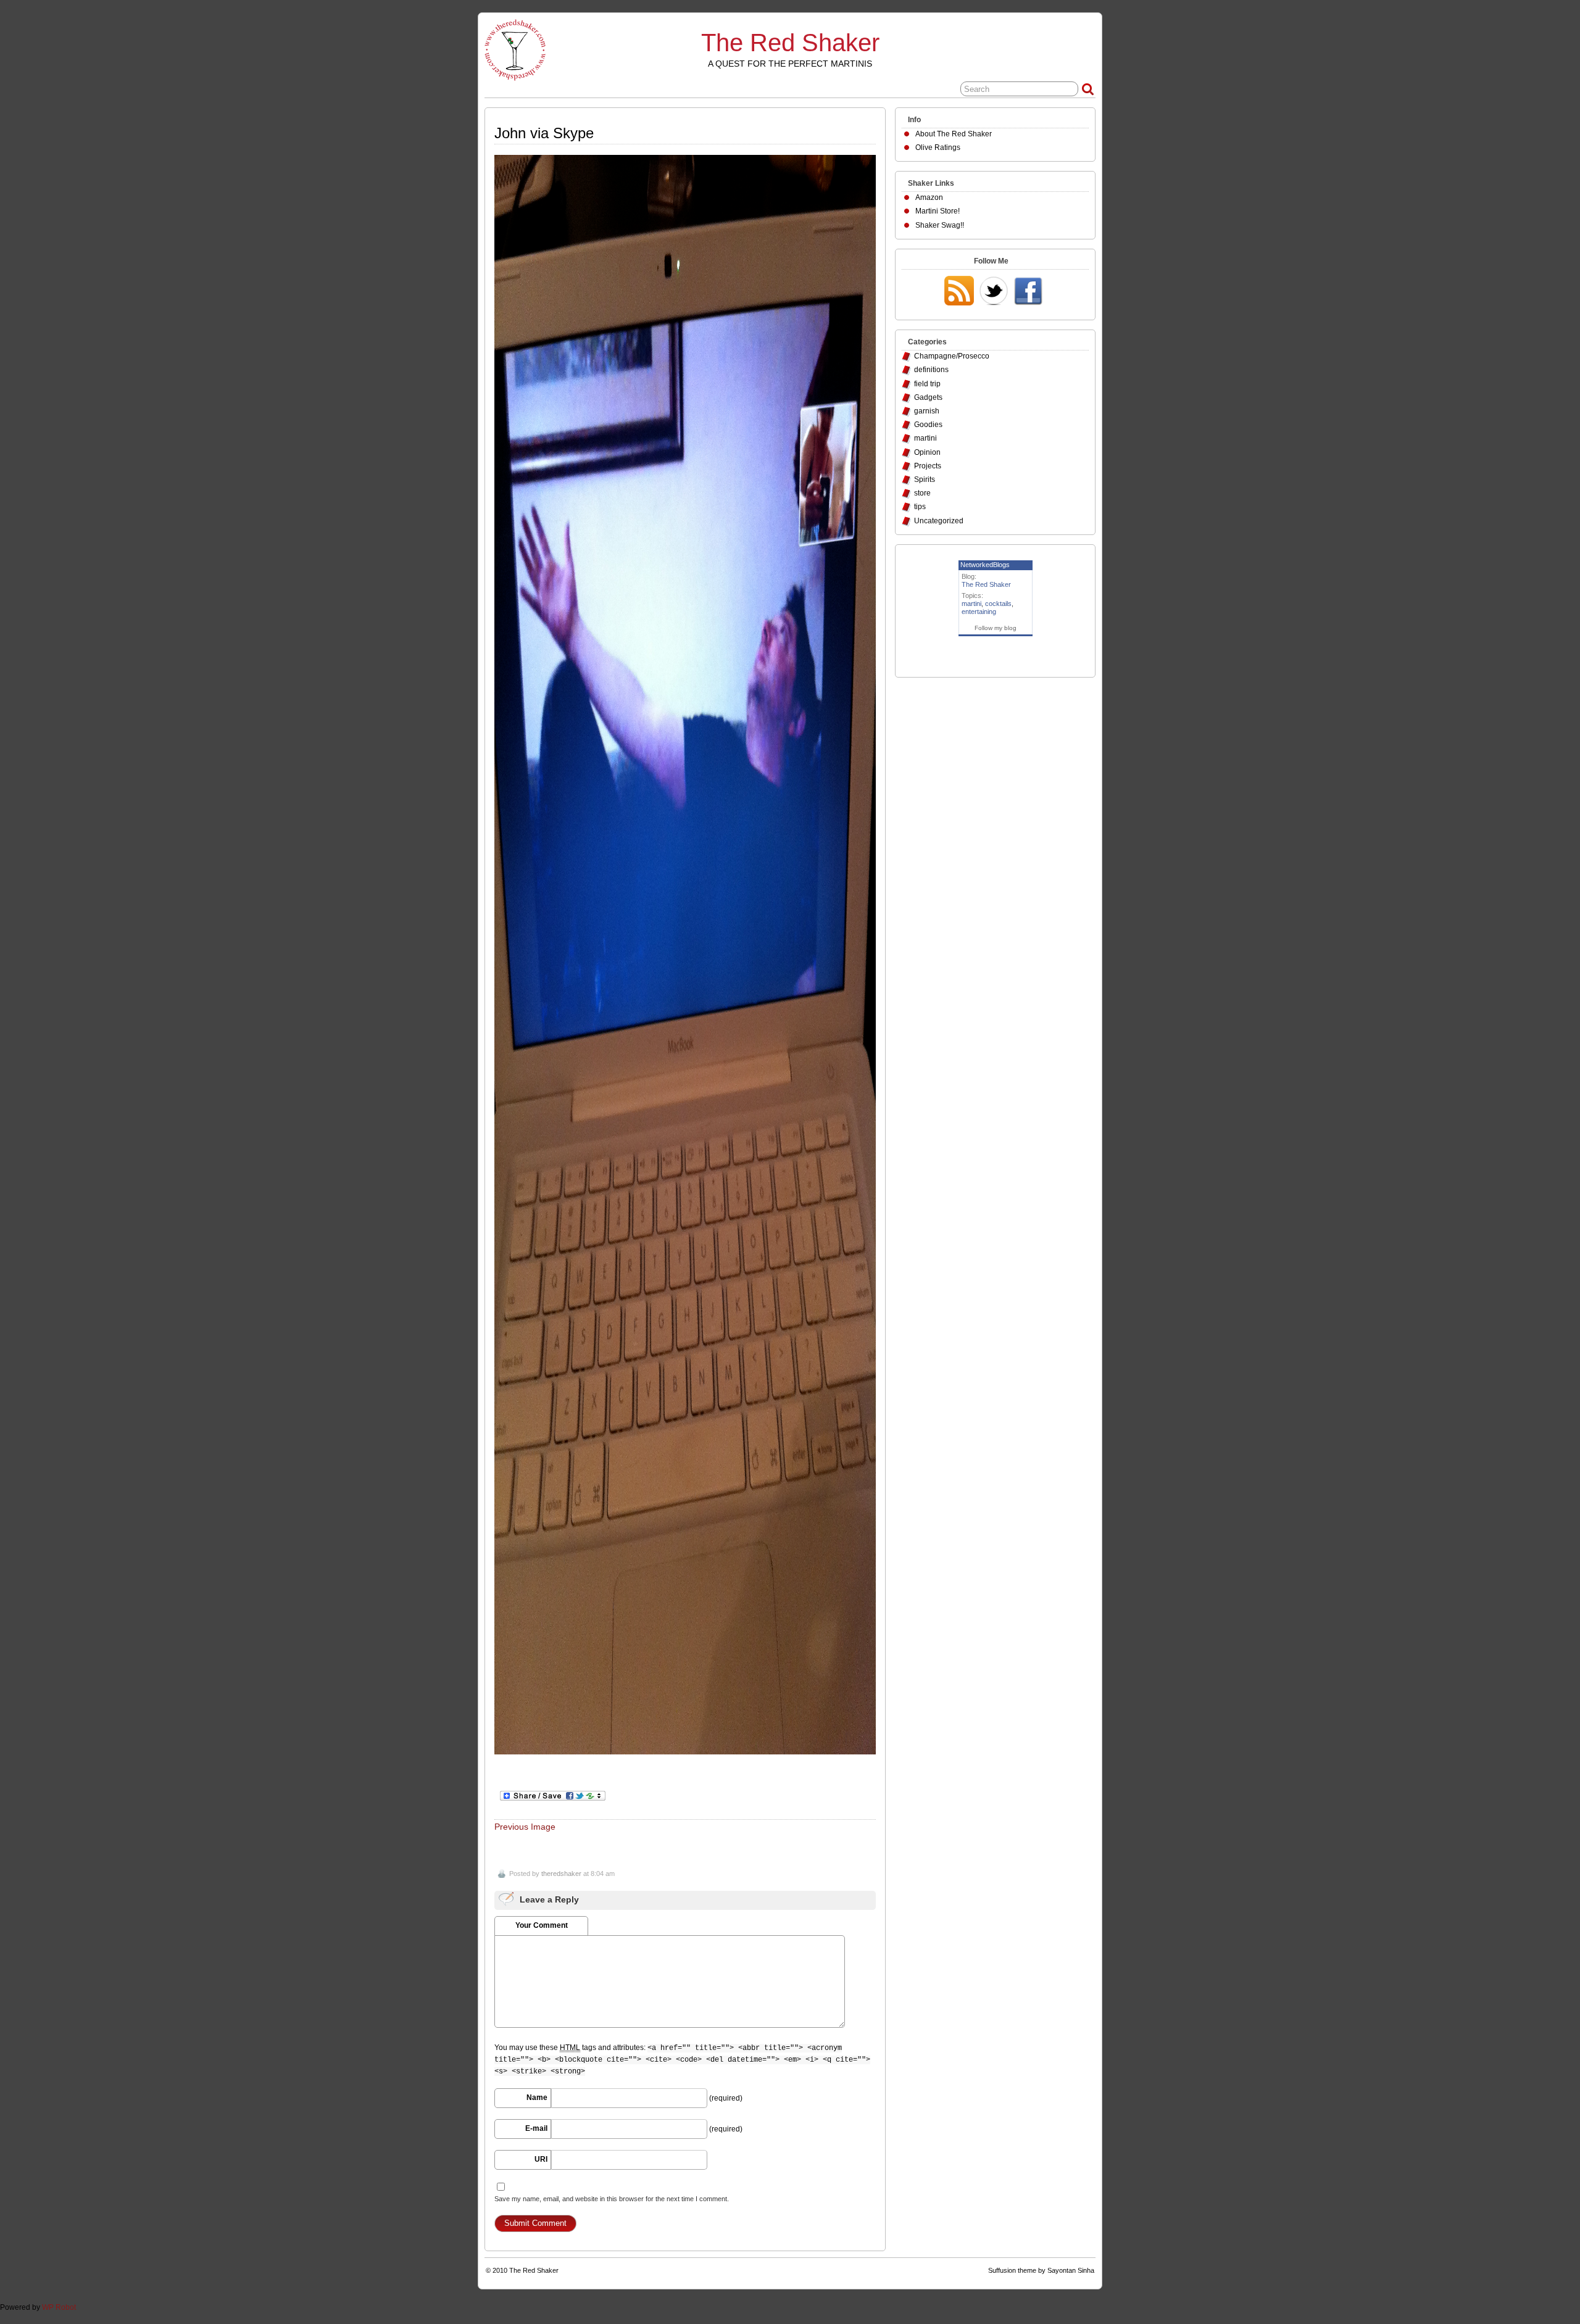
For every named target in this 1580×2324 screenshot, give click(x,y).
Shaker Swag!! (940, 225)
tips (920, 507)
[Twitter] (994, 292)
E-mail (536, 2128)
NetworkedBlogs (985, 565)
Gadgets (928, 397)
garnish (927, 411)
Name (537, 2098)
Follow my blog (996, 628)
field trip (927, 384)
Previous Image (525, 1827)
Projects (928, 466)
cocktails (998, 604)
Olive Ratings (938, 147)
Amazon (929, 197)
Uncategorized (939, 521)
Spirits (925, 479)
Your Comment (542, 1925)
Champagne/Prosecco (952, 356)
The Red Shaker (790, 43)
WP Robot (59, 2307)
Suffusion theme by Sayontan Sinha (1041, 2270)
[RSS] (959, 292)
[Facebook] (1028, 292)
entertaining (979, 612)
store (922, 493)
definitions (931, 370)
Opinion (927, 452)
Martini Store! (938, 211)
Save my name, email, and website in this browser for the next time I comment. (612, 2199)
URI (541, 2159)
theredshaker (561, 1874)
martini (925, 438)
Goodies (928, 425)
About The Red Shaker (954, 134)
